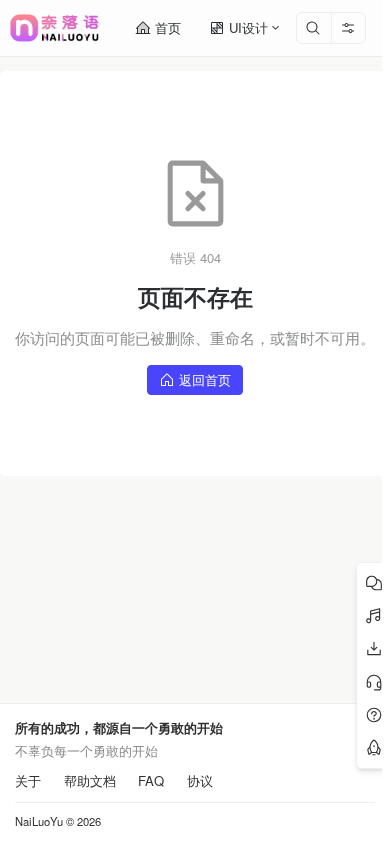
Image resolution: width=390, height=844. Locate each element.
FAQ (151, 781)
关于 (28, 781)
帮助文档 (90, 781)
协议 (200, 781)
